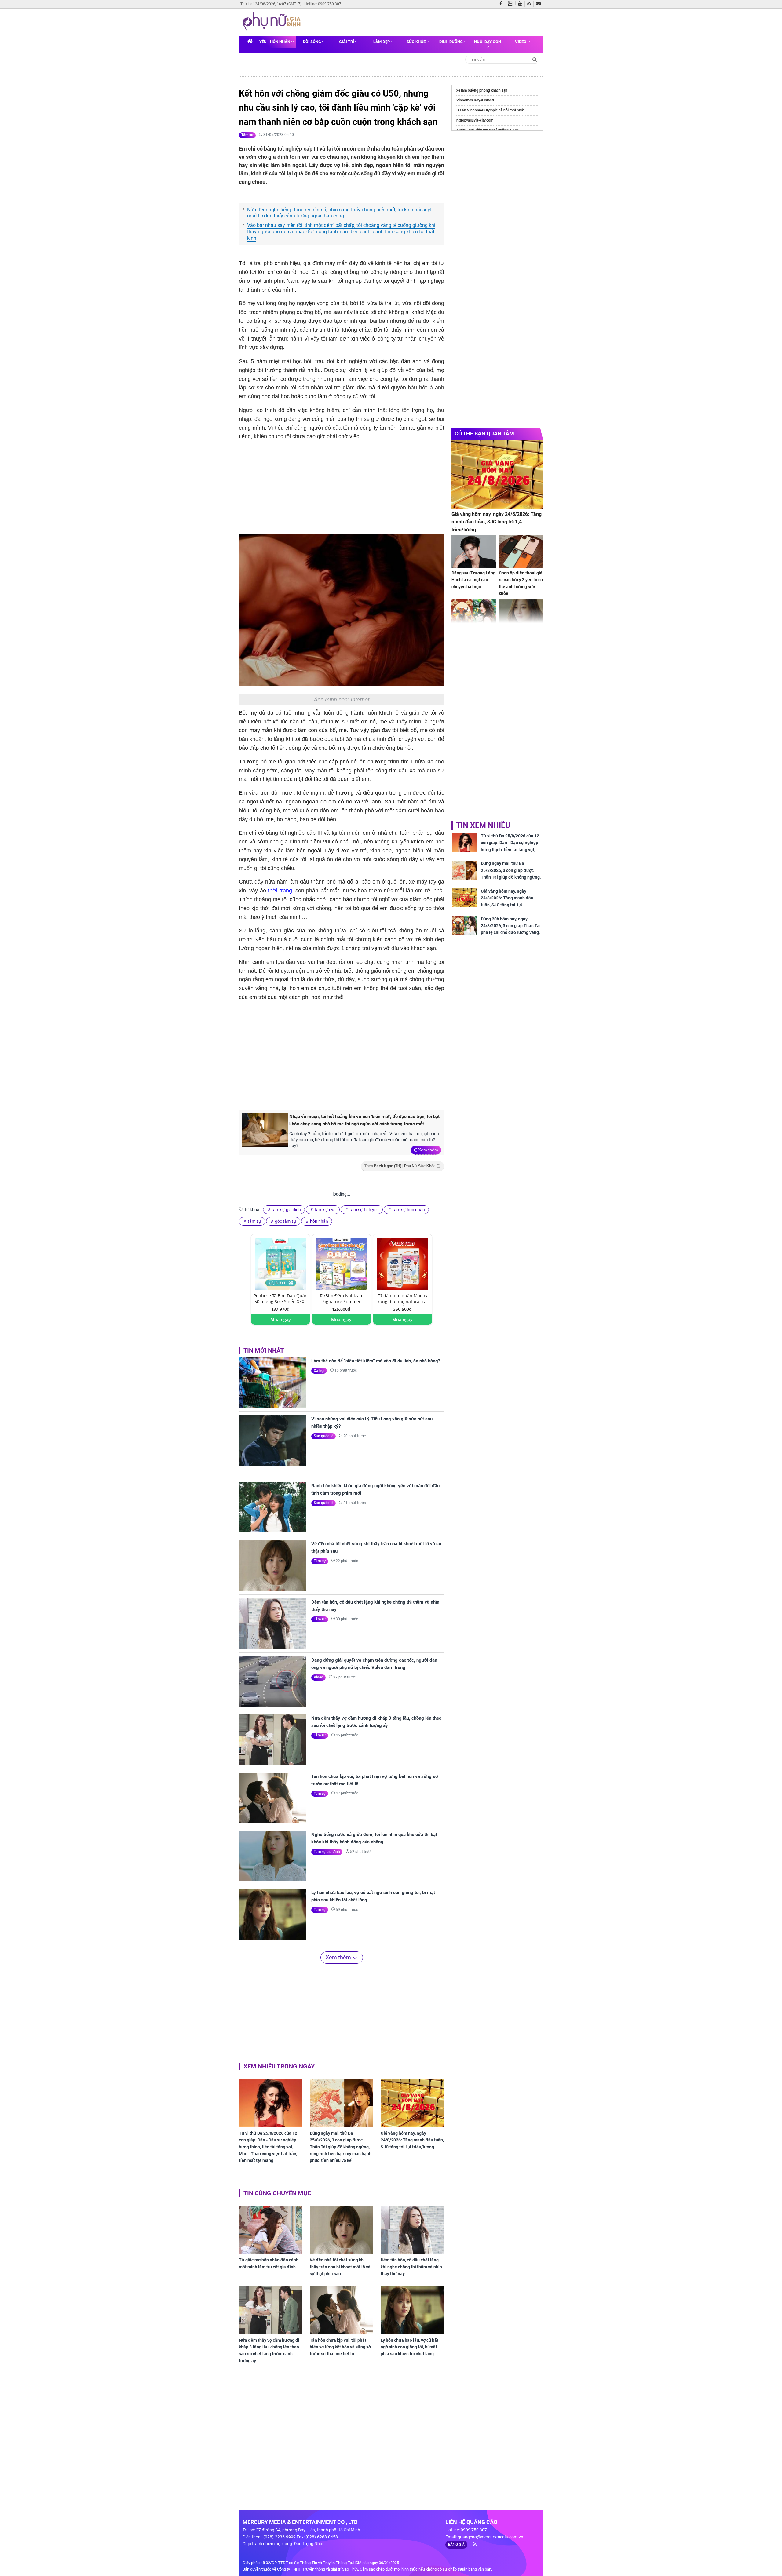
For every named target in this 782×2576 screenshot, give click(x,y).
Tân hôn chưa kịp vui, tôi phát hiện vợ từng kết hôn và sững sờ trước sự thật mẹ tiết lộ (375, 1780)
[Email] (540, 4)
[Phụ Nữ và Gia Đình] (273, 22)
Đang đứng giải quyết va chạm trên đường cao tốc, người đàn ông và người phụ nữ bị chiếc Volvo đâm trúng (374, 1664)
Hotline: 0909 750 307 (323, 4)
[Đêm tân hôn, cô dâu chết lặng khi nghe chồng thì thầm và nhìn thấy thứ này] (272, 1624)
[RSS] (530, 4)
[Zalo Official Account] (512, 3)
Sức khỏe (417, 42)
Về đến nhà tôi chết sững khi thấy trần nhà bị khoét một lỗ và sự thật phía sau (376, 1547)
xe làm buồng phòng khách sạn (482, 90)
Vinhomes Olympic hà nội (488, 110)
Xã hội (319, 1371)
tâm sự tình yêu (364, 1210)
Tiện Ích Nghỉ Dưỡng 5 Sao (497, 130)
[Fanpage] (502, 4)
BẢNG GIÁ (456, 2545)
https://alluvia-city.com (475, 120)
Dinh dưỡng (451, 42)
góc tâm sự (285, 1221)
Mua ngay (281, 1319)
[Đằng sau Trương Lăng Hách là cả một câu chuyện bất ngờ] (474, 551)
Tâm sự (247, 135)
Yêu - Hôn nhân (275, 42)
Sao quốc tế (323, 1436)
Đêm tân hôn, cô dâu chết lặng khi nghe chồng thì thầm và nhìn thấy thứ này (375, 1606)
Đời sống (312, 42)
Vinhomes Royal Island (475, 100)
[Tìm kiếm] (535, 59)
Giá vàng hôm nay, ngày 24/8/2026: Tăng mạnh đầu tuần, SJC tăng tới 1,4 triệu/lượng (412, 2140)
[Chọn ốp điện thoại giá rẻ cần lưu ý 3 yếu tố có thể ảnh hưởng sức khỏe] (521, 551)
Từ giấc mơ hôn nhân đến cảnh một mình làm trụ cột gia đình (269, 2263)
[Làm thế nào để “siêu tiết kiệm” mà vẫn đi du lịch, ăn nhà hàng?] (272, 1382)
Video (521, 42)
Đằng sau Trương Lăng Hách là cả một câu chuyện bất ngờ (473, 580)
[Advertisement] (342, 1055)
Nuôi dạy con (488, 42)
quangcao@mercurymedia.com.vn (490, 2537)
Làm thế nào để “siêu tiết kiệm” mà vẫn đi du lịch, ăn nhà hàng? (376, 1361)
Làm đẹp (382, 42)
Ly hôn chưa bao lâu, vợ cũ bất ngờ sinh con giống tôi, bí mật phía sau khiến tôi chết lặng (373, 1896)
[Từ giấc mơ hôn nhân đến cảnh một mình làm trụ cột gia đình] (271, 2230)
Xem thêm (428, 1150)
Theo (400, 1166)
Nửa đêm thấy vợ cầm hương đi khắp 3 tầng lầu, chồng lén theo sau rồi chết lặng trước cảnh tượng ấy (376, 1722)
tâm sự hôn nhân (408, 1210)
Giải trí (347, 42)
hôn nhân (319, 1221)
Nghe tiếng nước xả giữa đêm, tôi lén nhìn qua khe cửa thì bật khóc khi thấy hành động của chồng (374, 1838)
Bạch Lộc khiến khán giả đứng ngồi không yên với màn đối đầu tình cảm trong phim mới (375, 1489)
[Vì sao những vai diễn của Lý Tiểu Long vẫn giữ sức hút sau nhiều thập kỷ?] (272, 1440)
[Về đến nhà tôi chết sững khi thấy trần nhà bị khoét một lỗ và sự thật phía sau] (272, 1565)
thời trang (280, 891)
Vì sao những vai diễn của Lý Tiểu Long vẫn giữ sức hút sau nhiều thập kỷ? (372, 1423)
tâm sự (254, 1221)
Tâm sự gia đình (286, 1210)
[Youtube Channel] (521, 4)
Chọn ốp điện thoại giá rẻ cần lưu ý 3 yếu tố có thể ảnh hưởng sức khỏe (521, 583)
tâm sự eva (325, 1210)
